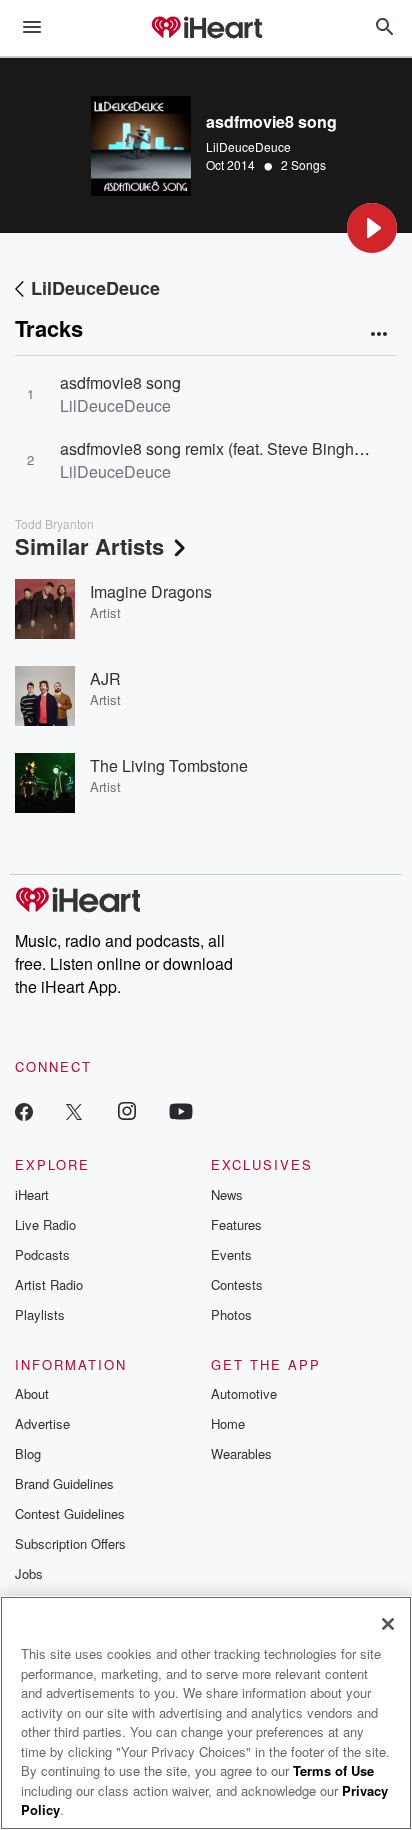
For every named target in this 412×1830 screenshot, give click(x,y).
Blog (28, 1453)
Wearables (241, 1453)
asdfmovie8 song (120, 382)
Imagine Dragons (151, 591)
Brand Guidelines (64, 1483)
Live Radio (45, 1224)
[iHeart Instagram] (127, 1110)
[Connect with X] (74, 1110)
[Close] (388, 1624)
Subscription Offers (70, 1543)
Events (231, 1254)
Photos (231, 1314)
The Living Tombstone (169, 765)
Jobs (29, 1573)
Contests (237, 1284)
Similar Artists (89, 546)
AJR (105, 678)
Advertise (42, 1423)
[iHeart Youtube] (181, 1110)
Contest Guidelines (70, 1513)
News (227, 1194)
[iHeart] (206, 29)
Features (236, 1224)
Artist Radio (49, 1284)
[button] (372, 228)
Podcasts (42, 1254)
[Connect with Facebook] (24, 1110)
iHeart (32, 1194)
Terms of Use (333, 1770)
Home (228, 1423)
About (32, 1393)
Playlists (40, 1314)
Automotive (244, 1393)
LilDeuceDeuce (248, 146)
